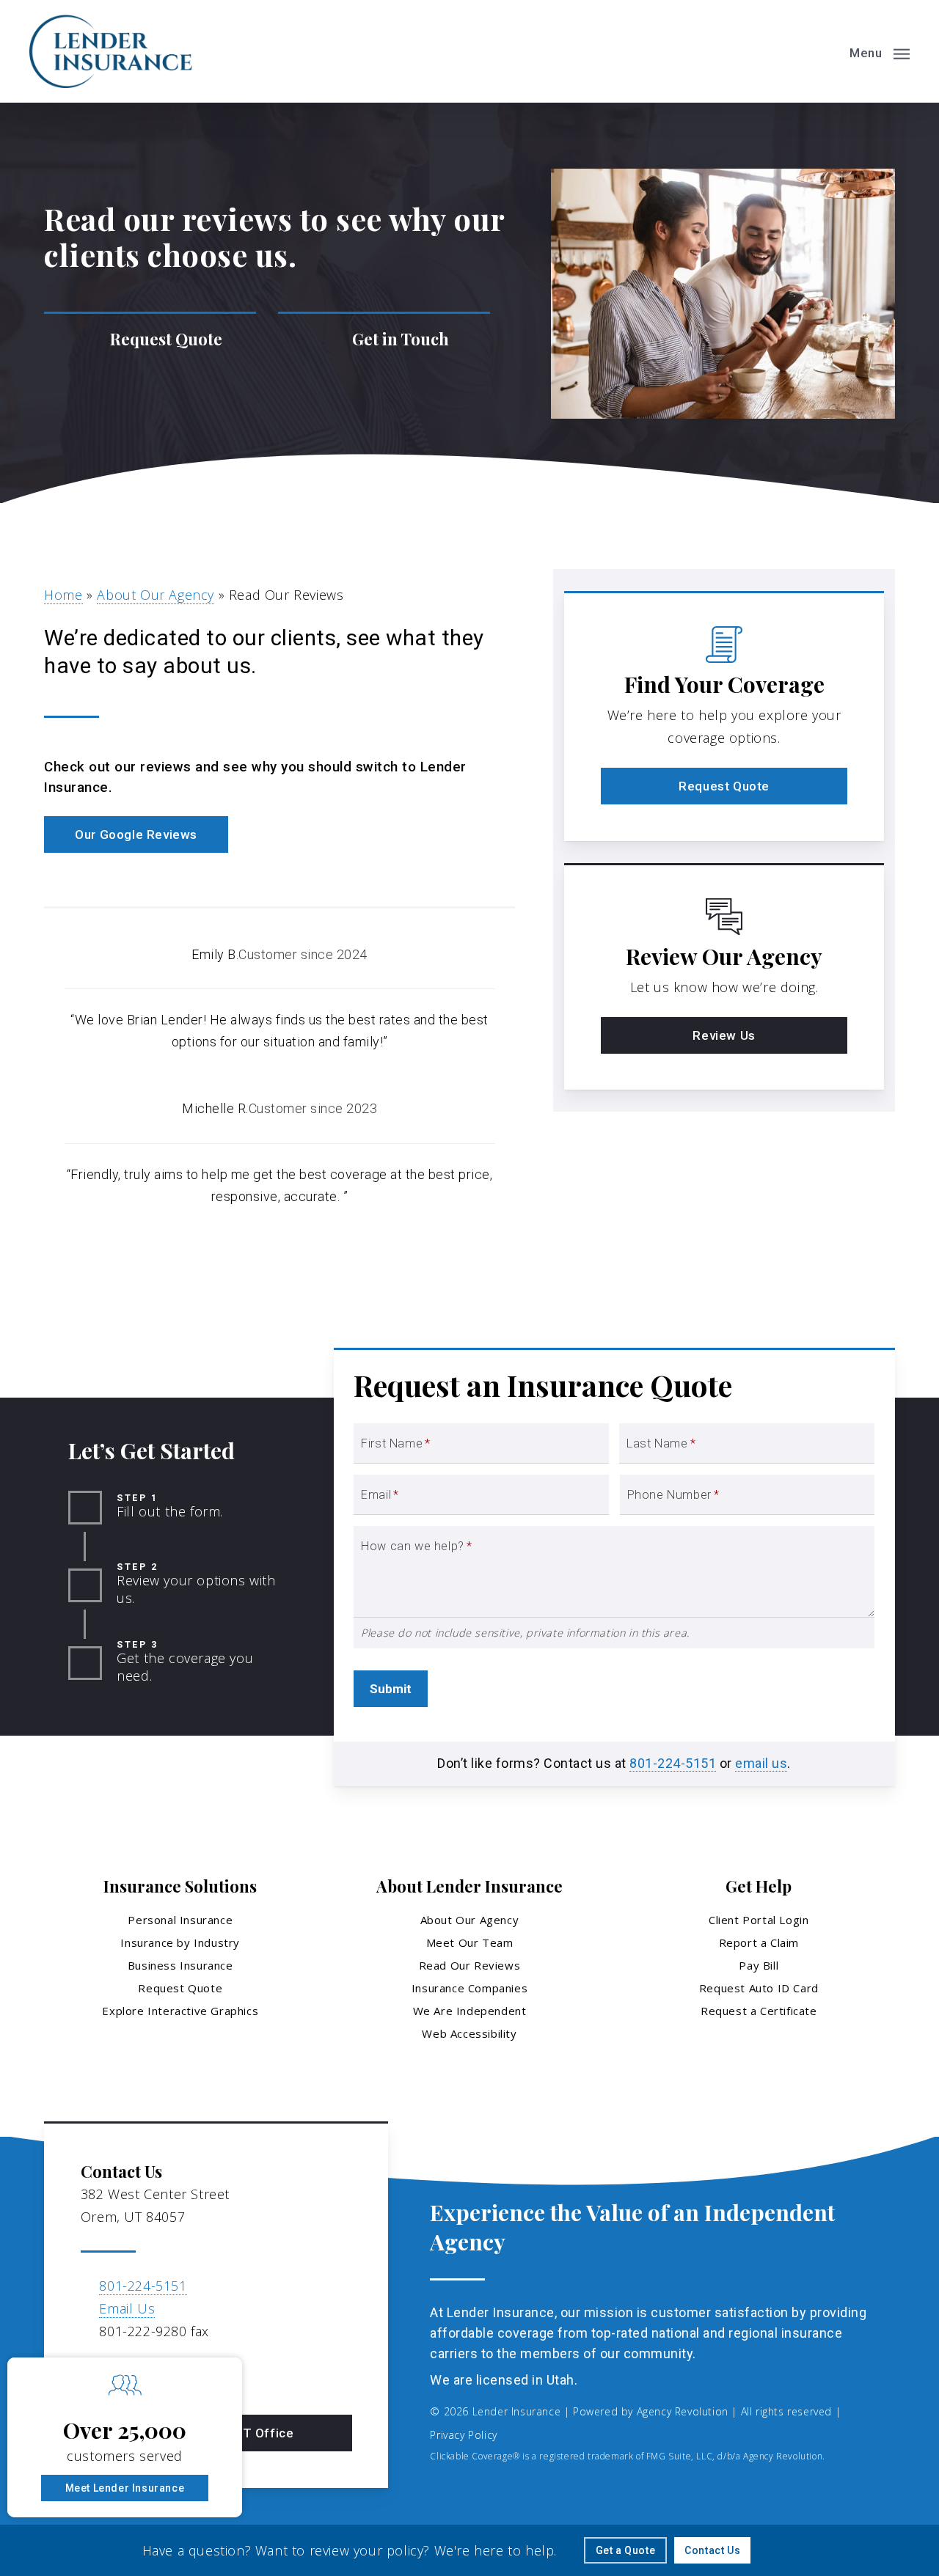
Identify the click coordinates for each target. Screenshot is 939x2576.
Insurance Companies (469, 1988)
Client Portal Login (759, 1920)
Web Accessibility (469, 2033)
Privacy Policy (463, 2435)
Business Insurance (180, 1965)
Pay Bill (759, 1965)
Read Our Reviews (470, 1965)
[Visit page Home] (111, 51)
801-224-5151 (673, 1763)
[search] (820, 51)
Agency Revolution (683, 2411)
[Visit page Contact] (384, 339)
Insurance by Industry (180, 1942)
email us (761, 1763)
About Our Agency (156, 595)
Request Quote (180, 1988)
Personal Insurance (180, 1920)
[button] (880, 51)
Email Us (127, 2308)
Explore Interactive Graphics (180, 2011)
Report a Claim (759, 1942)
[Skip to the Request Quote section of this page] (150, 339)
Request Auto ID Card (759, 1988)
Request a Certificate (759, 2011)
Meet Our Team (470, 1942)
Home (63, 595)
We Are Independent (470, 2011)
